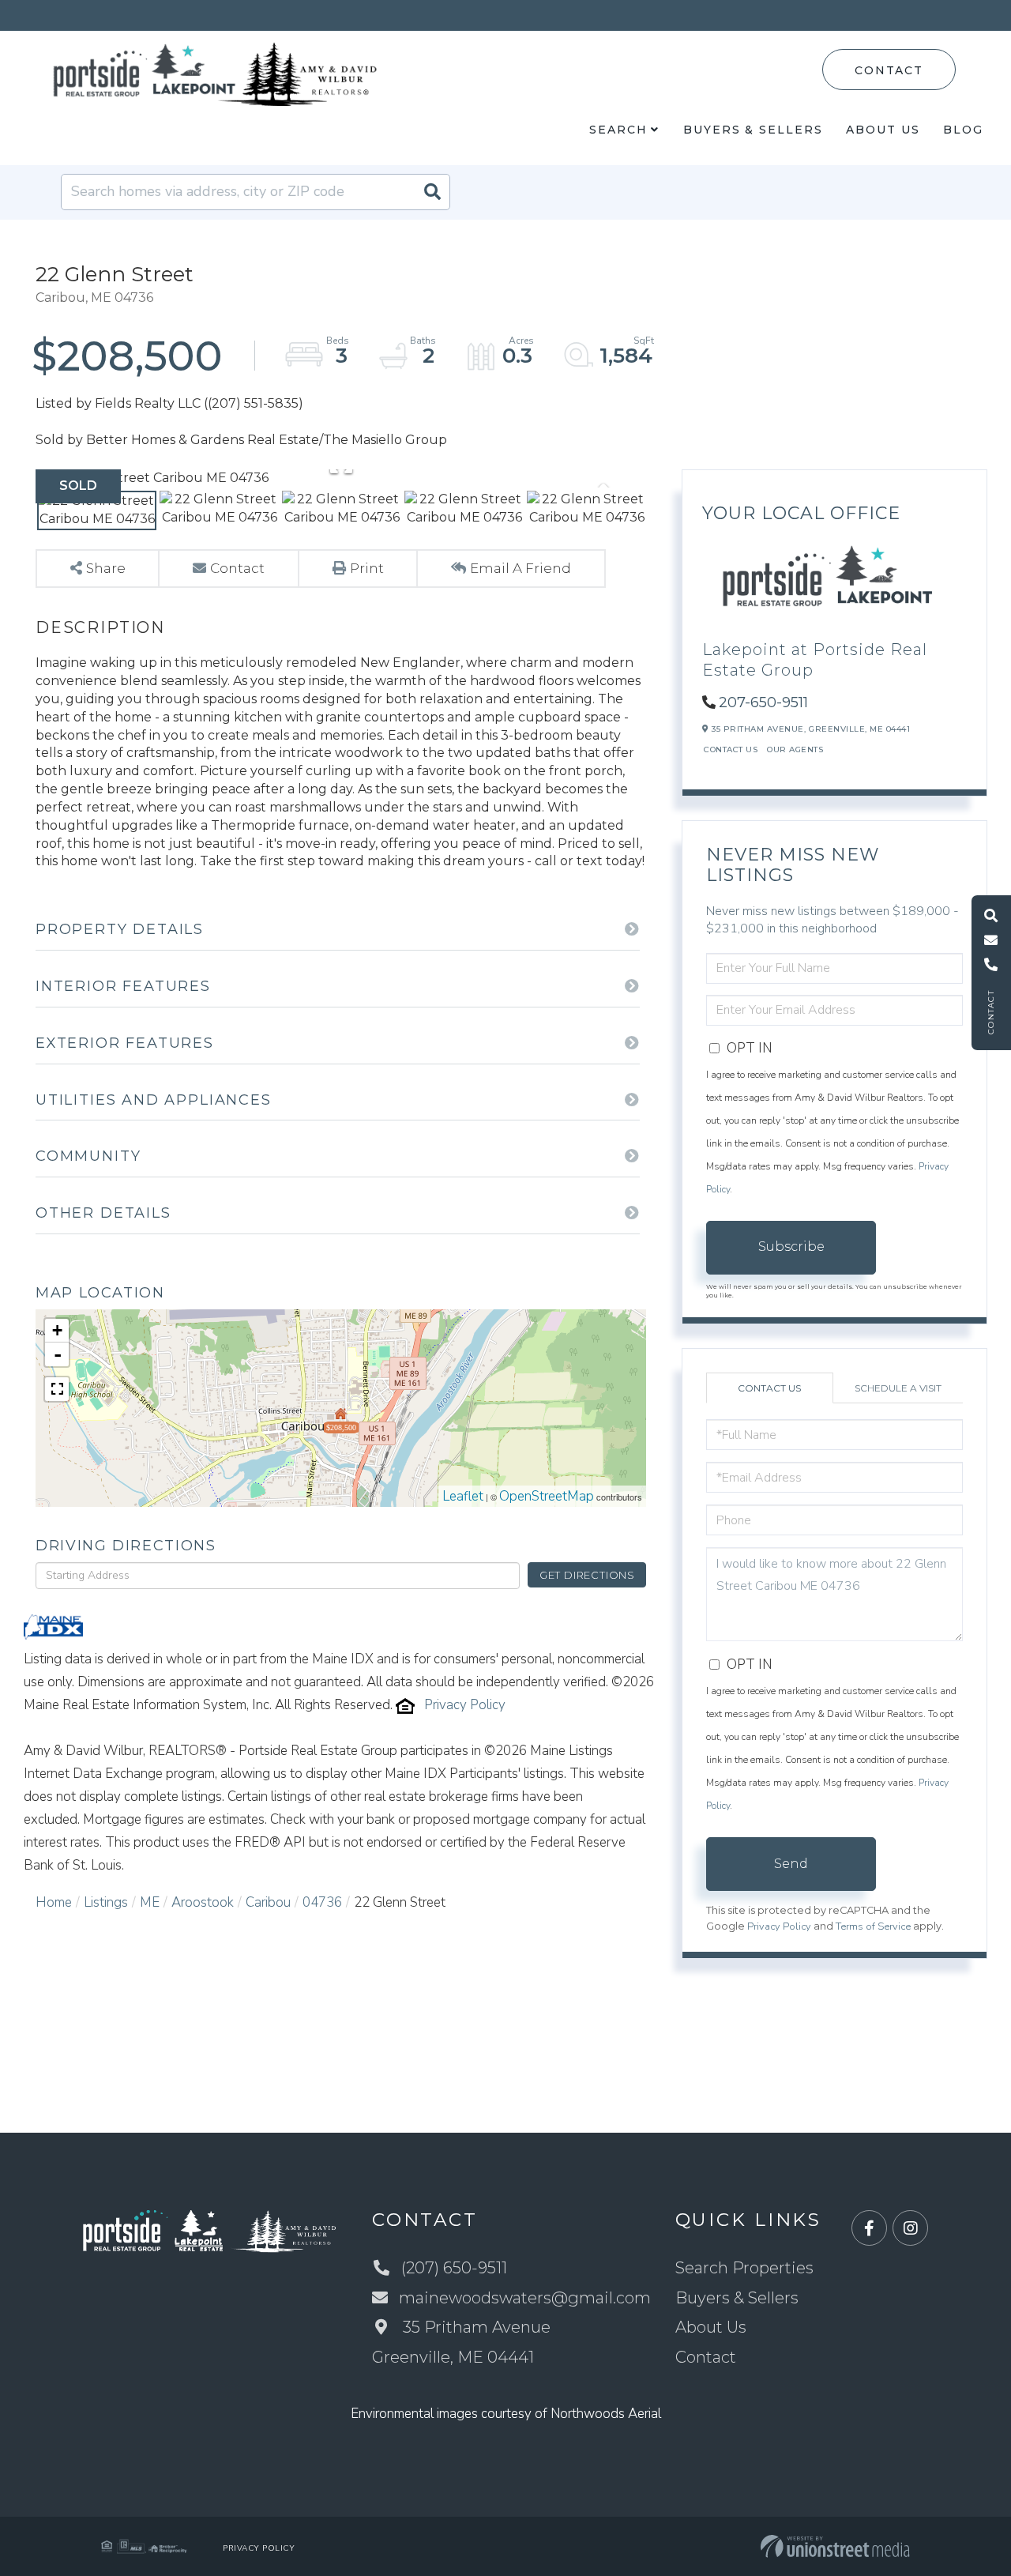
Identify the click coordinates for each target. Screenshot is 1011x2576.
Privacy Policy (465, 1705)
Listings (106, 1902)
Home (54, 1902)
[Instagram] (910, 2229)
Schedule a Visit (898, 1388)
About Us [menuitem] (883, 130)
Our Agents (795, 749)
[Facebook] (869, 2229)
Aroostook (203, 1902)
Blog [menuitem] (963, 130)
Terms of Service (873, 1926)
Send (791, 1864)
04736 (322, 1902)
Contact (889, 70)
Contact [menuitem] (706, 2357)
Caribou (268, 1902)
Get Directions (587, 1575)
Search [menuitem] (618, 130)
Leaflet (463, 1496)
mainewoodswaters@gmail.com (525, 2298)
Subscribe (791, 1247)
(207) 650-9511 (454, 2268)
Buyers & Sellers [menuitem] (753, 130)
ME (150, 1902)
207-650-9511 (763, 702)
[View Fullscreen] (57, 1389)
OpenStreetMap (547, 1496)
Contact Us (731, 749)
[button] (432, 192)
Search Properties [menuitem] (744, 2268)
